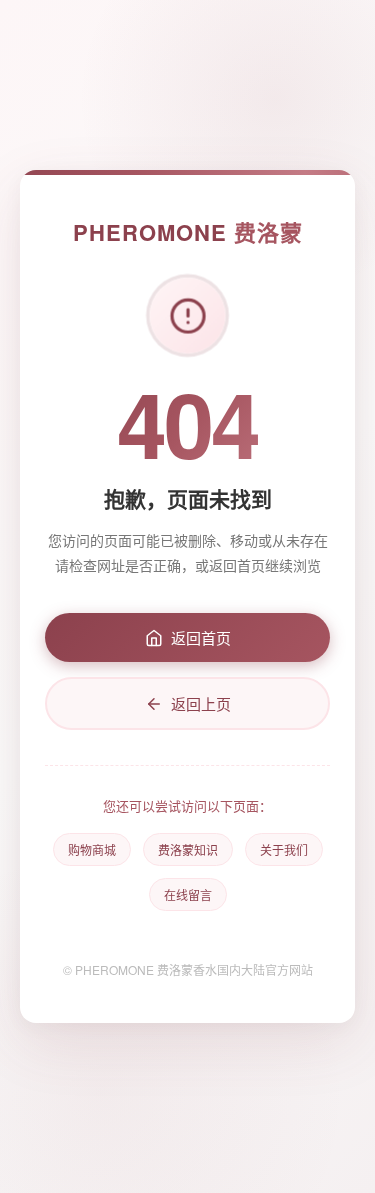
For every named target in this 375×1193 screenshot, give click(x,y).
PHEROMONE (188, 232)
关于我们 (284, 849)
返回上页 (201, 703)
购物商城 (92, 849)
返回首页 (201, 637)
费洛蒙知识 (188, 849)
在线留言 (188, 894)
